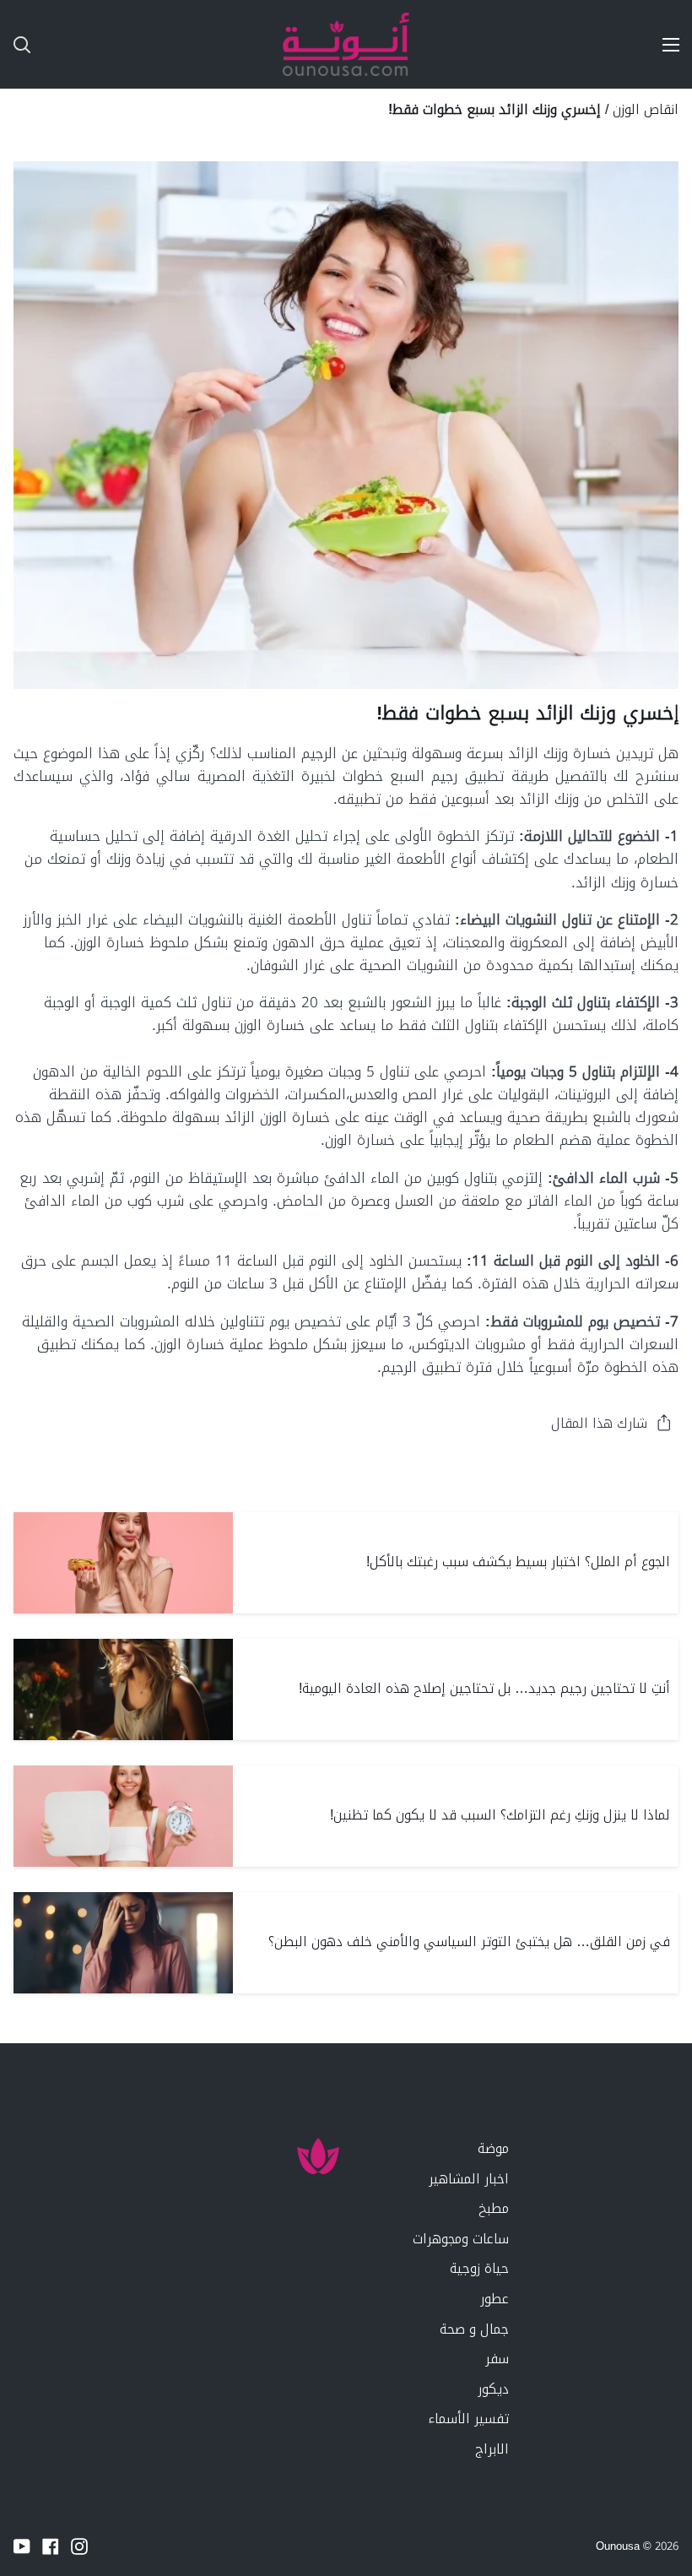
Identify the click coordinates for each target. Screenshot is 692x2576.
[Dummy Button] (96, 44)
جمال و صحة (474, 2329)
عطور (495, 2299)
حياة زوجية (479, 2268)
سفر (497, 2359)
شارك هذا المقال (599, 1423)
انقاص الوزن (646, 109)
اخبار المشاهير (469, 2179)
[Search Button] (15, 44)
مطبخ (494, 2208)
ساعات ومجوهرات (461, 2239)
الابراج (492, 2449)
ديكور (493, 2389)
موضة (493, 2148)
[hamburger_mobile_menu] (663, 45)
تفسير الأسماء (468, 2419)
